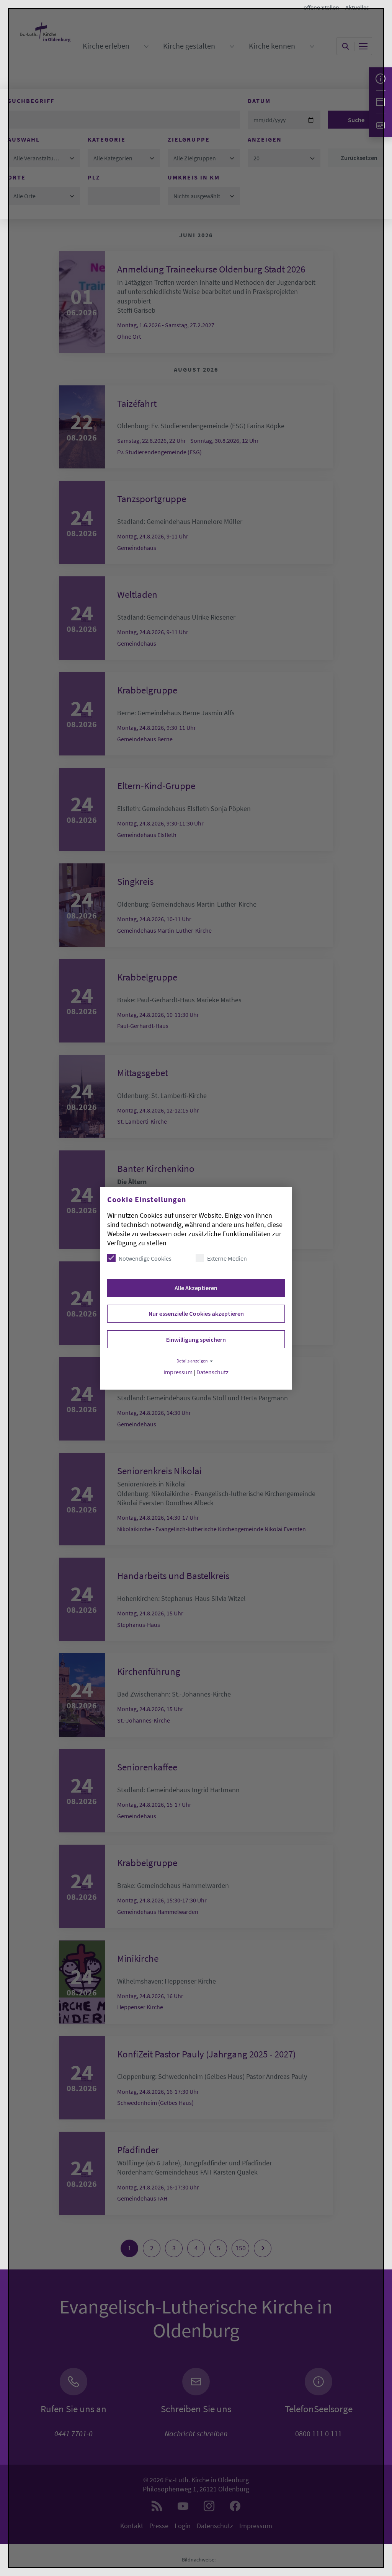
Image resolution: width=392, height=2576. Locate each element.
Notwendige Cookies (145, 1258)
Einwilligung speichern (196, 1339)
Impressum (178, 1372)
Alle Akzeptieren (196, 1288)
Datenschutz (212, 1372)
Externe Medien (227, 1258)
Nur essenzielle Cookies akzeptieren (196, 1313)
